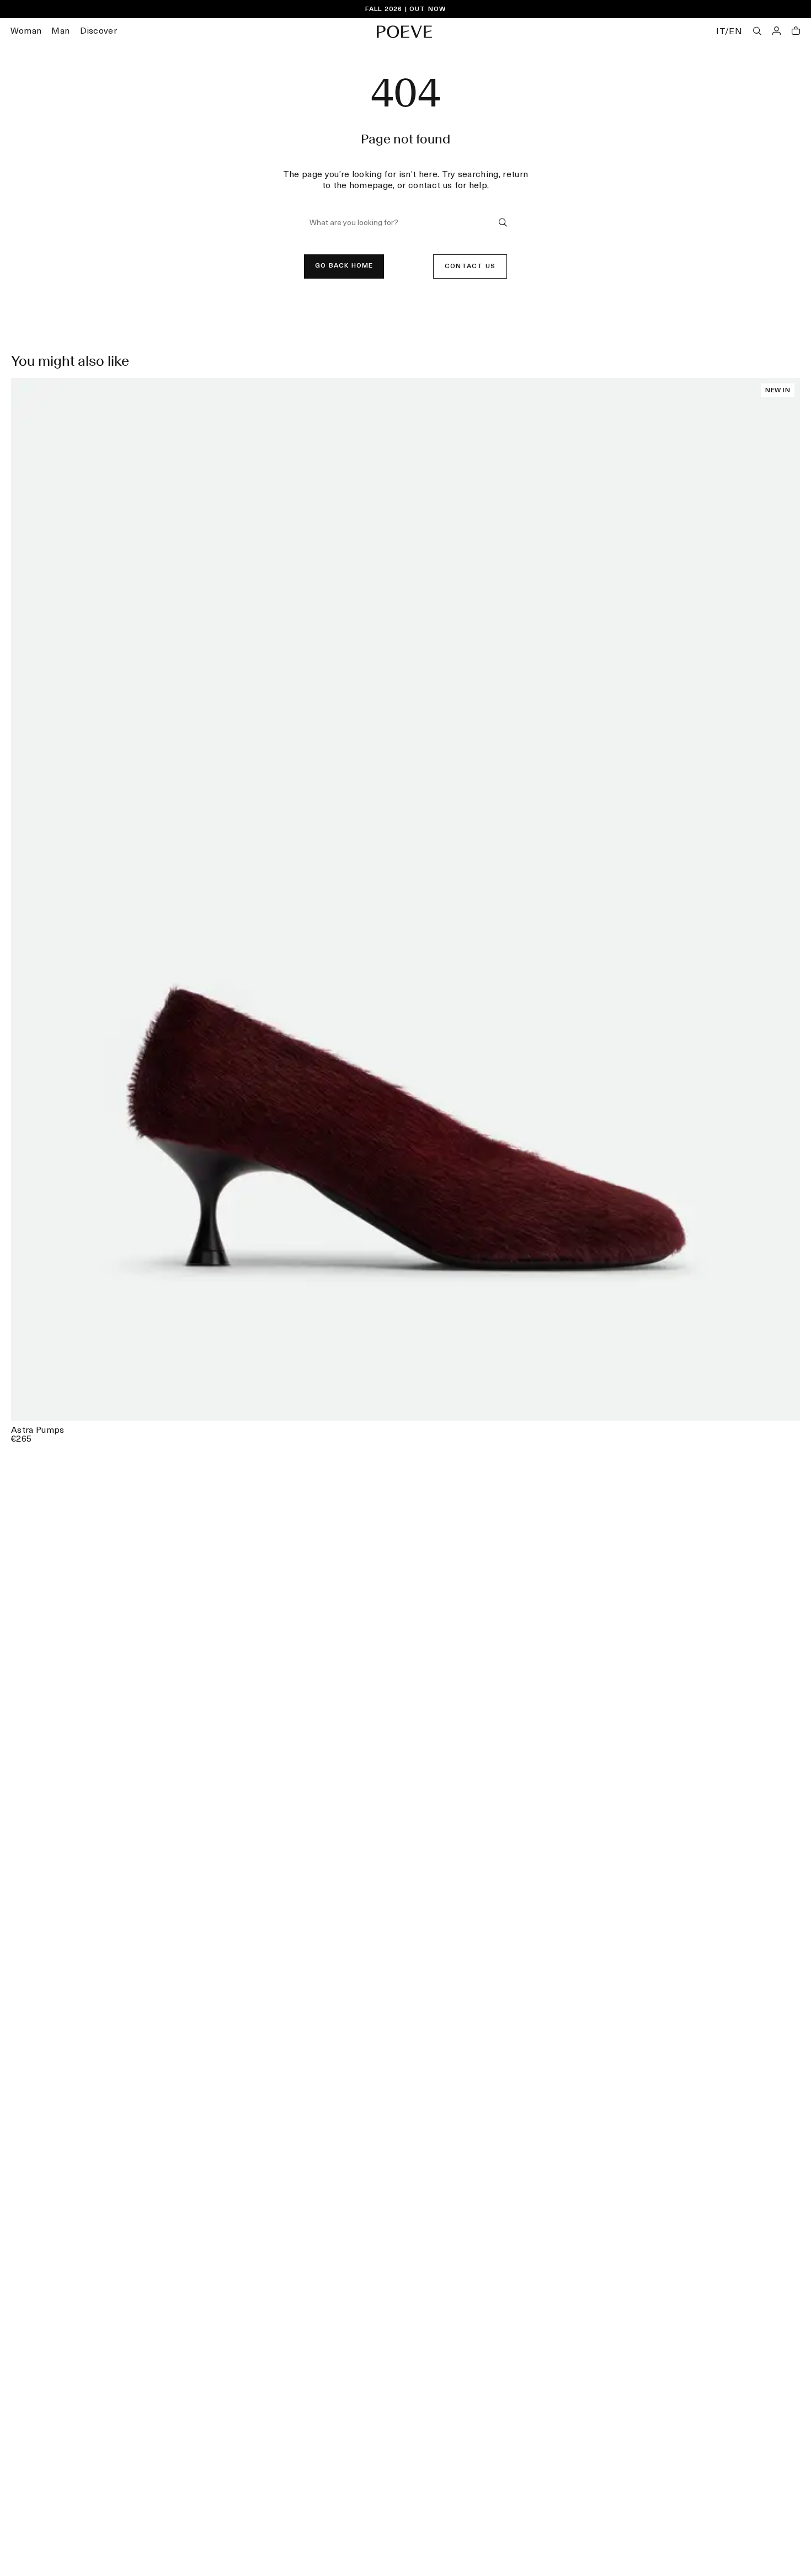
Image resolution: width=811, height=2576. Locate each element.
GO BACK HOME (344, 266)
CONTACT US (470, 266)
